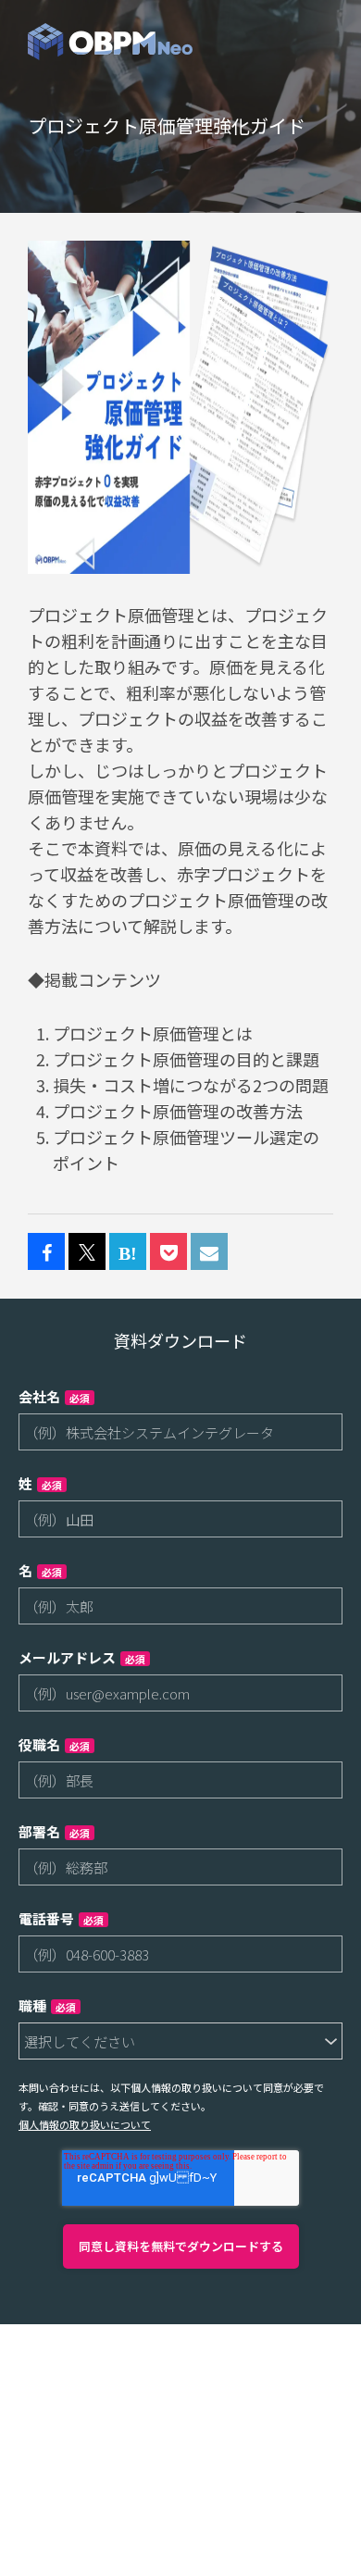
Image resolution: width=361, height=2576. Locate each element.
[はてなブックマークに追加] (128, 1252)
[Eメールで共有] (209, 1252)
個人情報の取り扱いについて (85, 2124)
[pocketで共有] (168, 1252)
